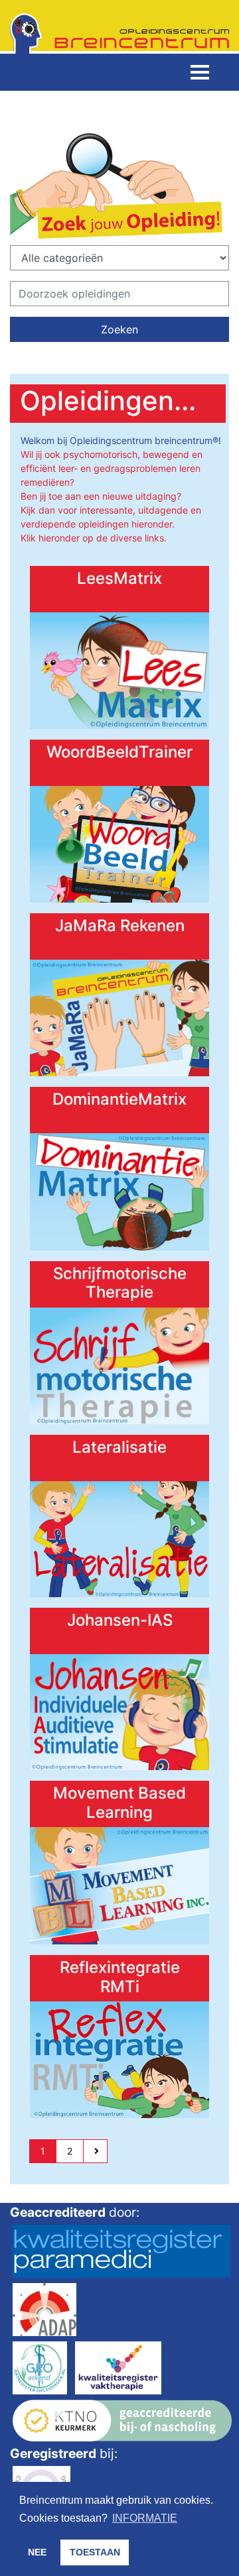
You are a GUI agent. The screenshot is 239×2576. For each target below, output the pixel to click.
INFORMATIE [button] (145, 2518)
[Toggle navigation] (200, 72)
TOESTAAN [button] (95, 2552)
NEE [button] (37, 2552)
